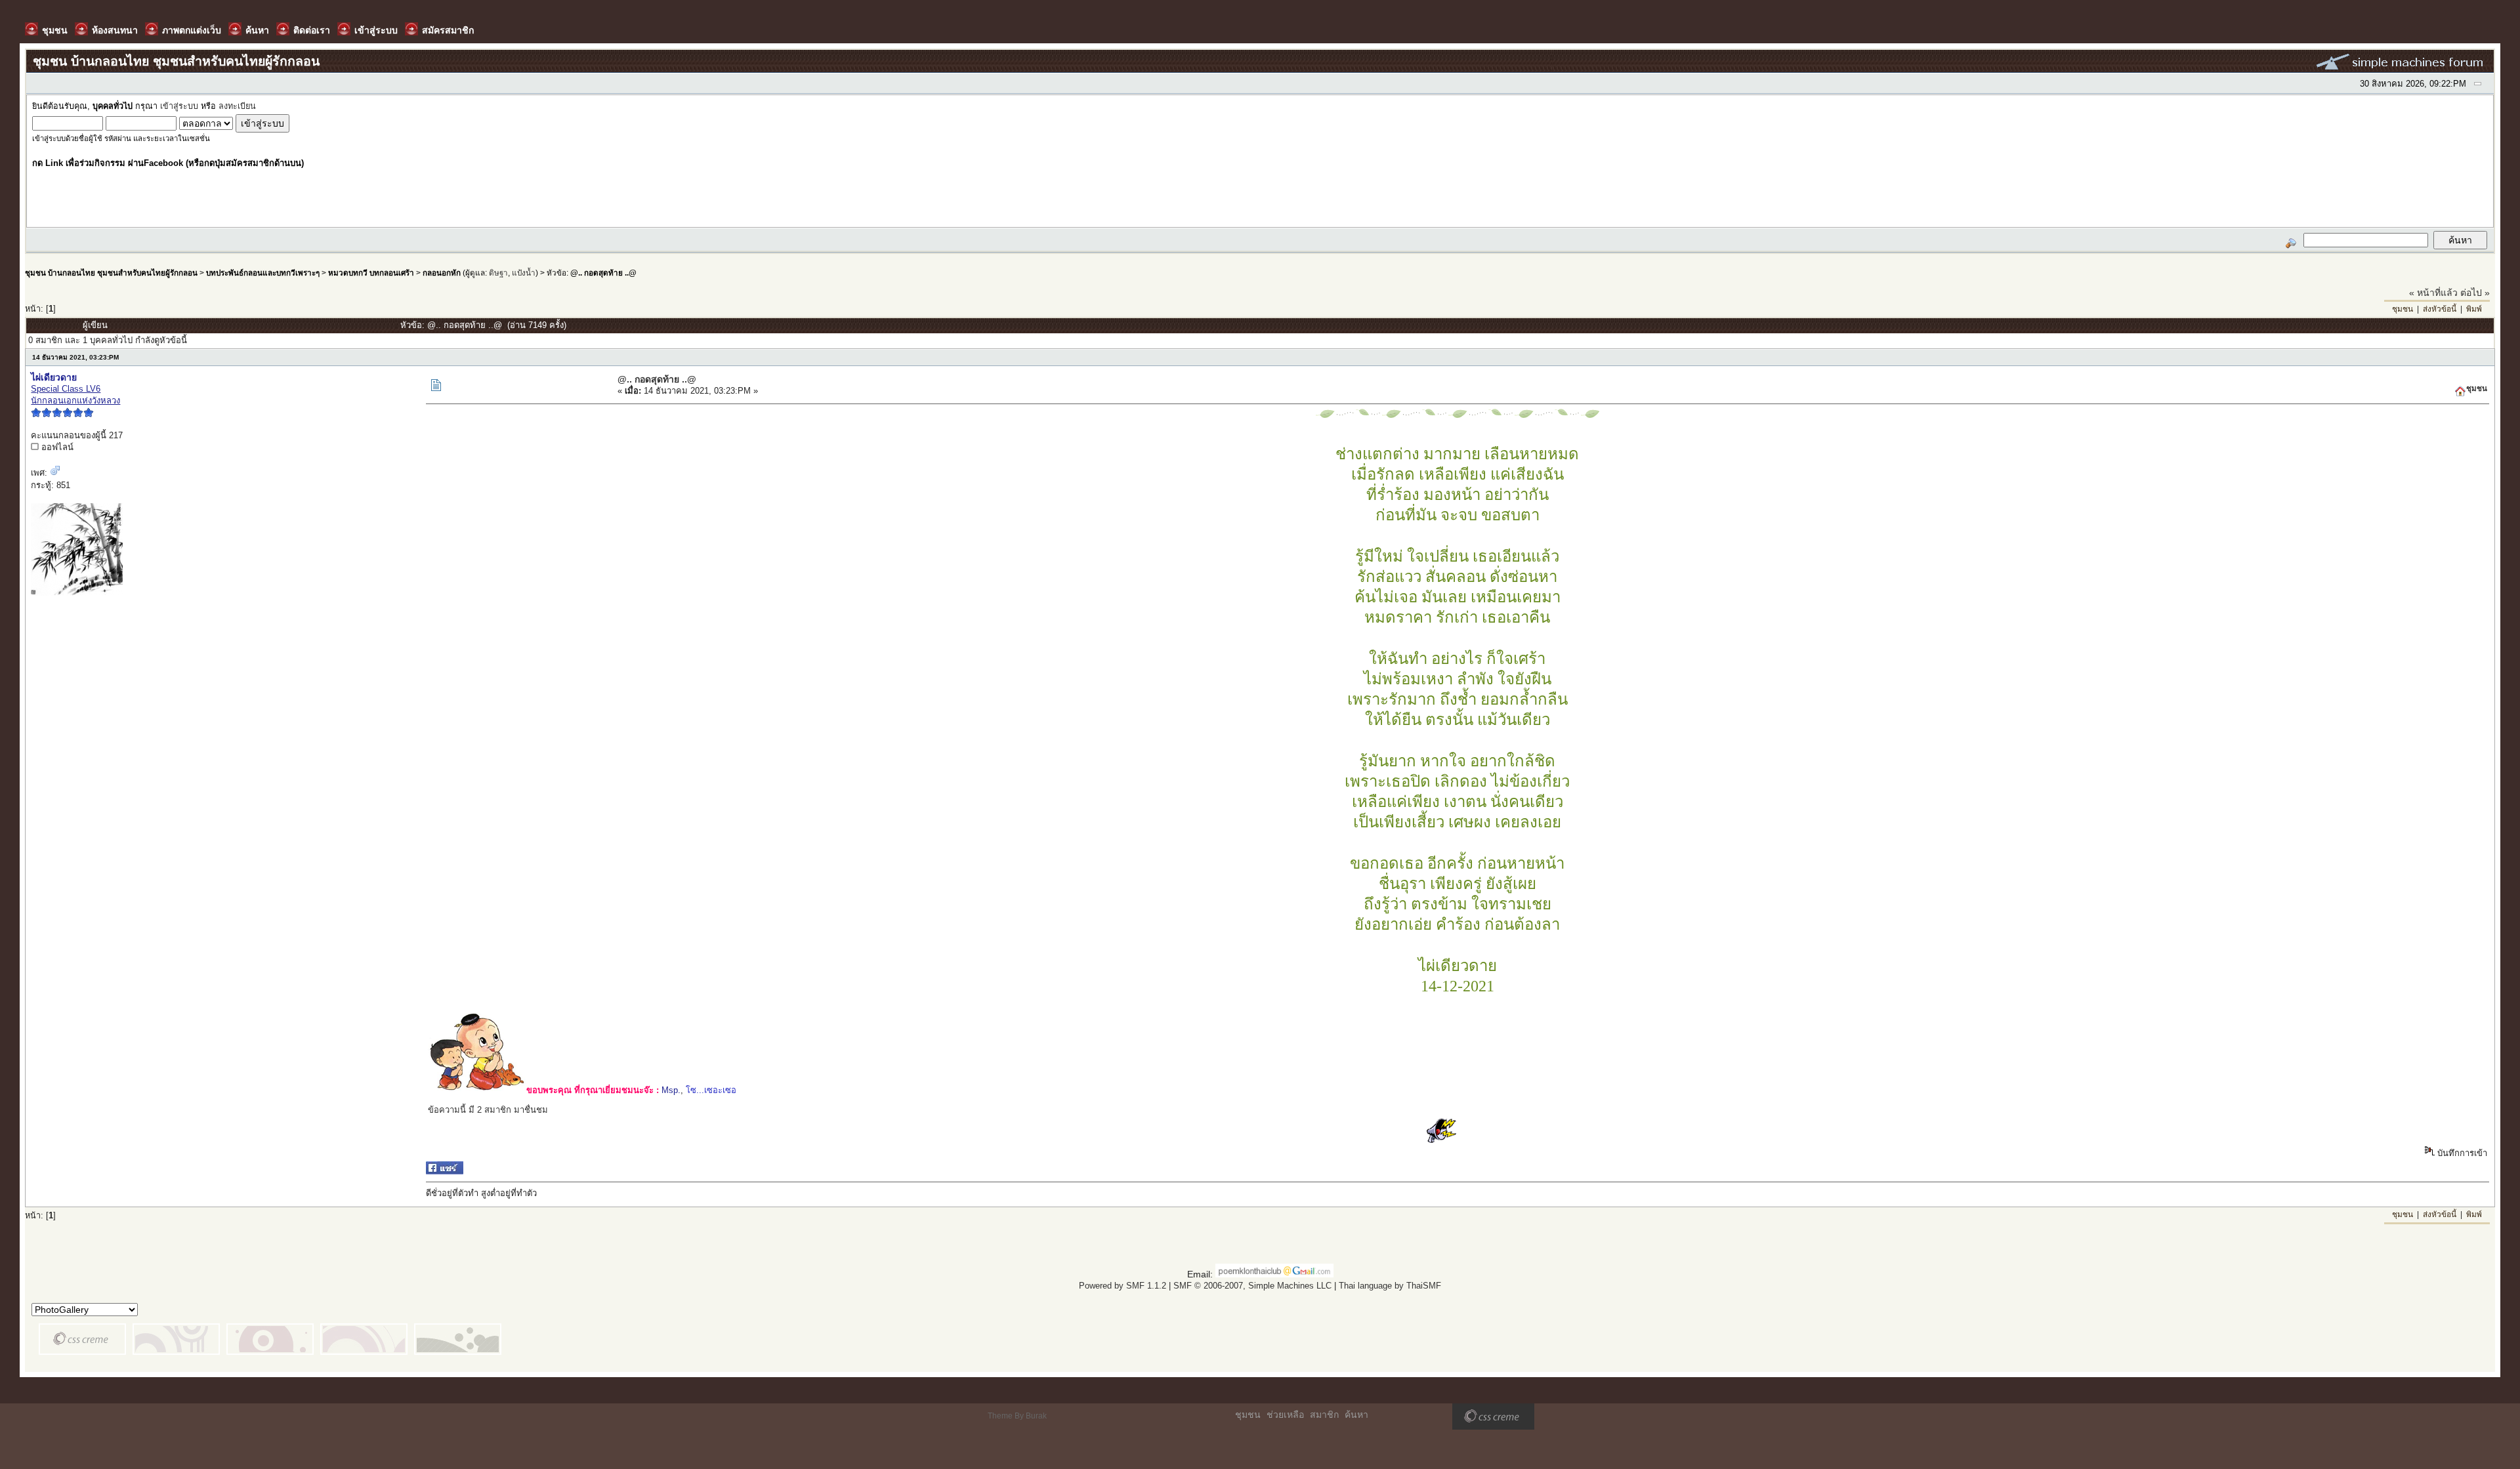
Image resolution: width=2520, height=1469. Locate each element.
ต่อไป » (2475, 293)
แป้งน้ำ (524, 273)
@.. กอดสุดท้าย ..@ (603, 273)
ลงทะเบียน (237, 106)
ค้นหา (1356, 1415)
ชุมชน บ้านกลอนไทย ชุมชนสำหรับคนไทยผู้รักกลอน (111, 273)
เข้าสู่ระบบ (179, 106)
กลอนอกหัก (442, 273)
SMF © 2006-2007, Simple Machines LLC (1252, 1286)
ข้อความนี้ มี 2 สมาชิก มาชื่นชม (488, 1110)
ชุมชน (2403, 309)
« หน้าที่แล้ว (2433, 293)
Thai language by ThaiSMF (1390, 1286)
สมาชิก (1324, 1415)
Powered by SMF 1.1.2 (1123, 1286)
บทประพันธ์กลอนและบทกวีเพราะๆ (263, 273)
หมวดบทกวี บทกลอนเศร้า (371, 273)
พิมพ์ (2474, 309)
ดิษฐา (498, 273)
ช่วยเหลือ (1285, 1415)
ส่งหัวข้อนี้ (2440, 309)
